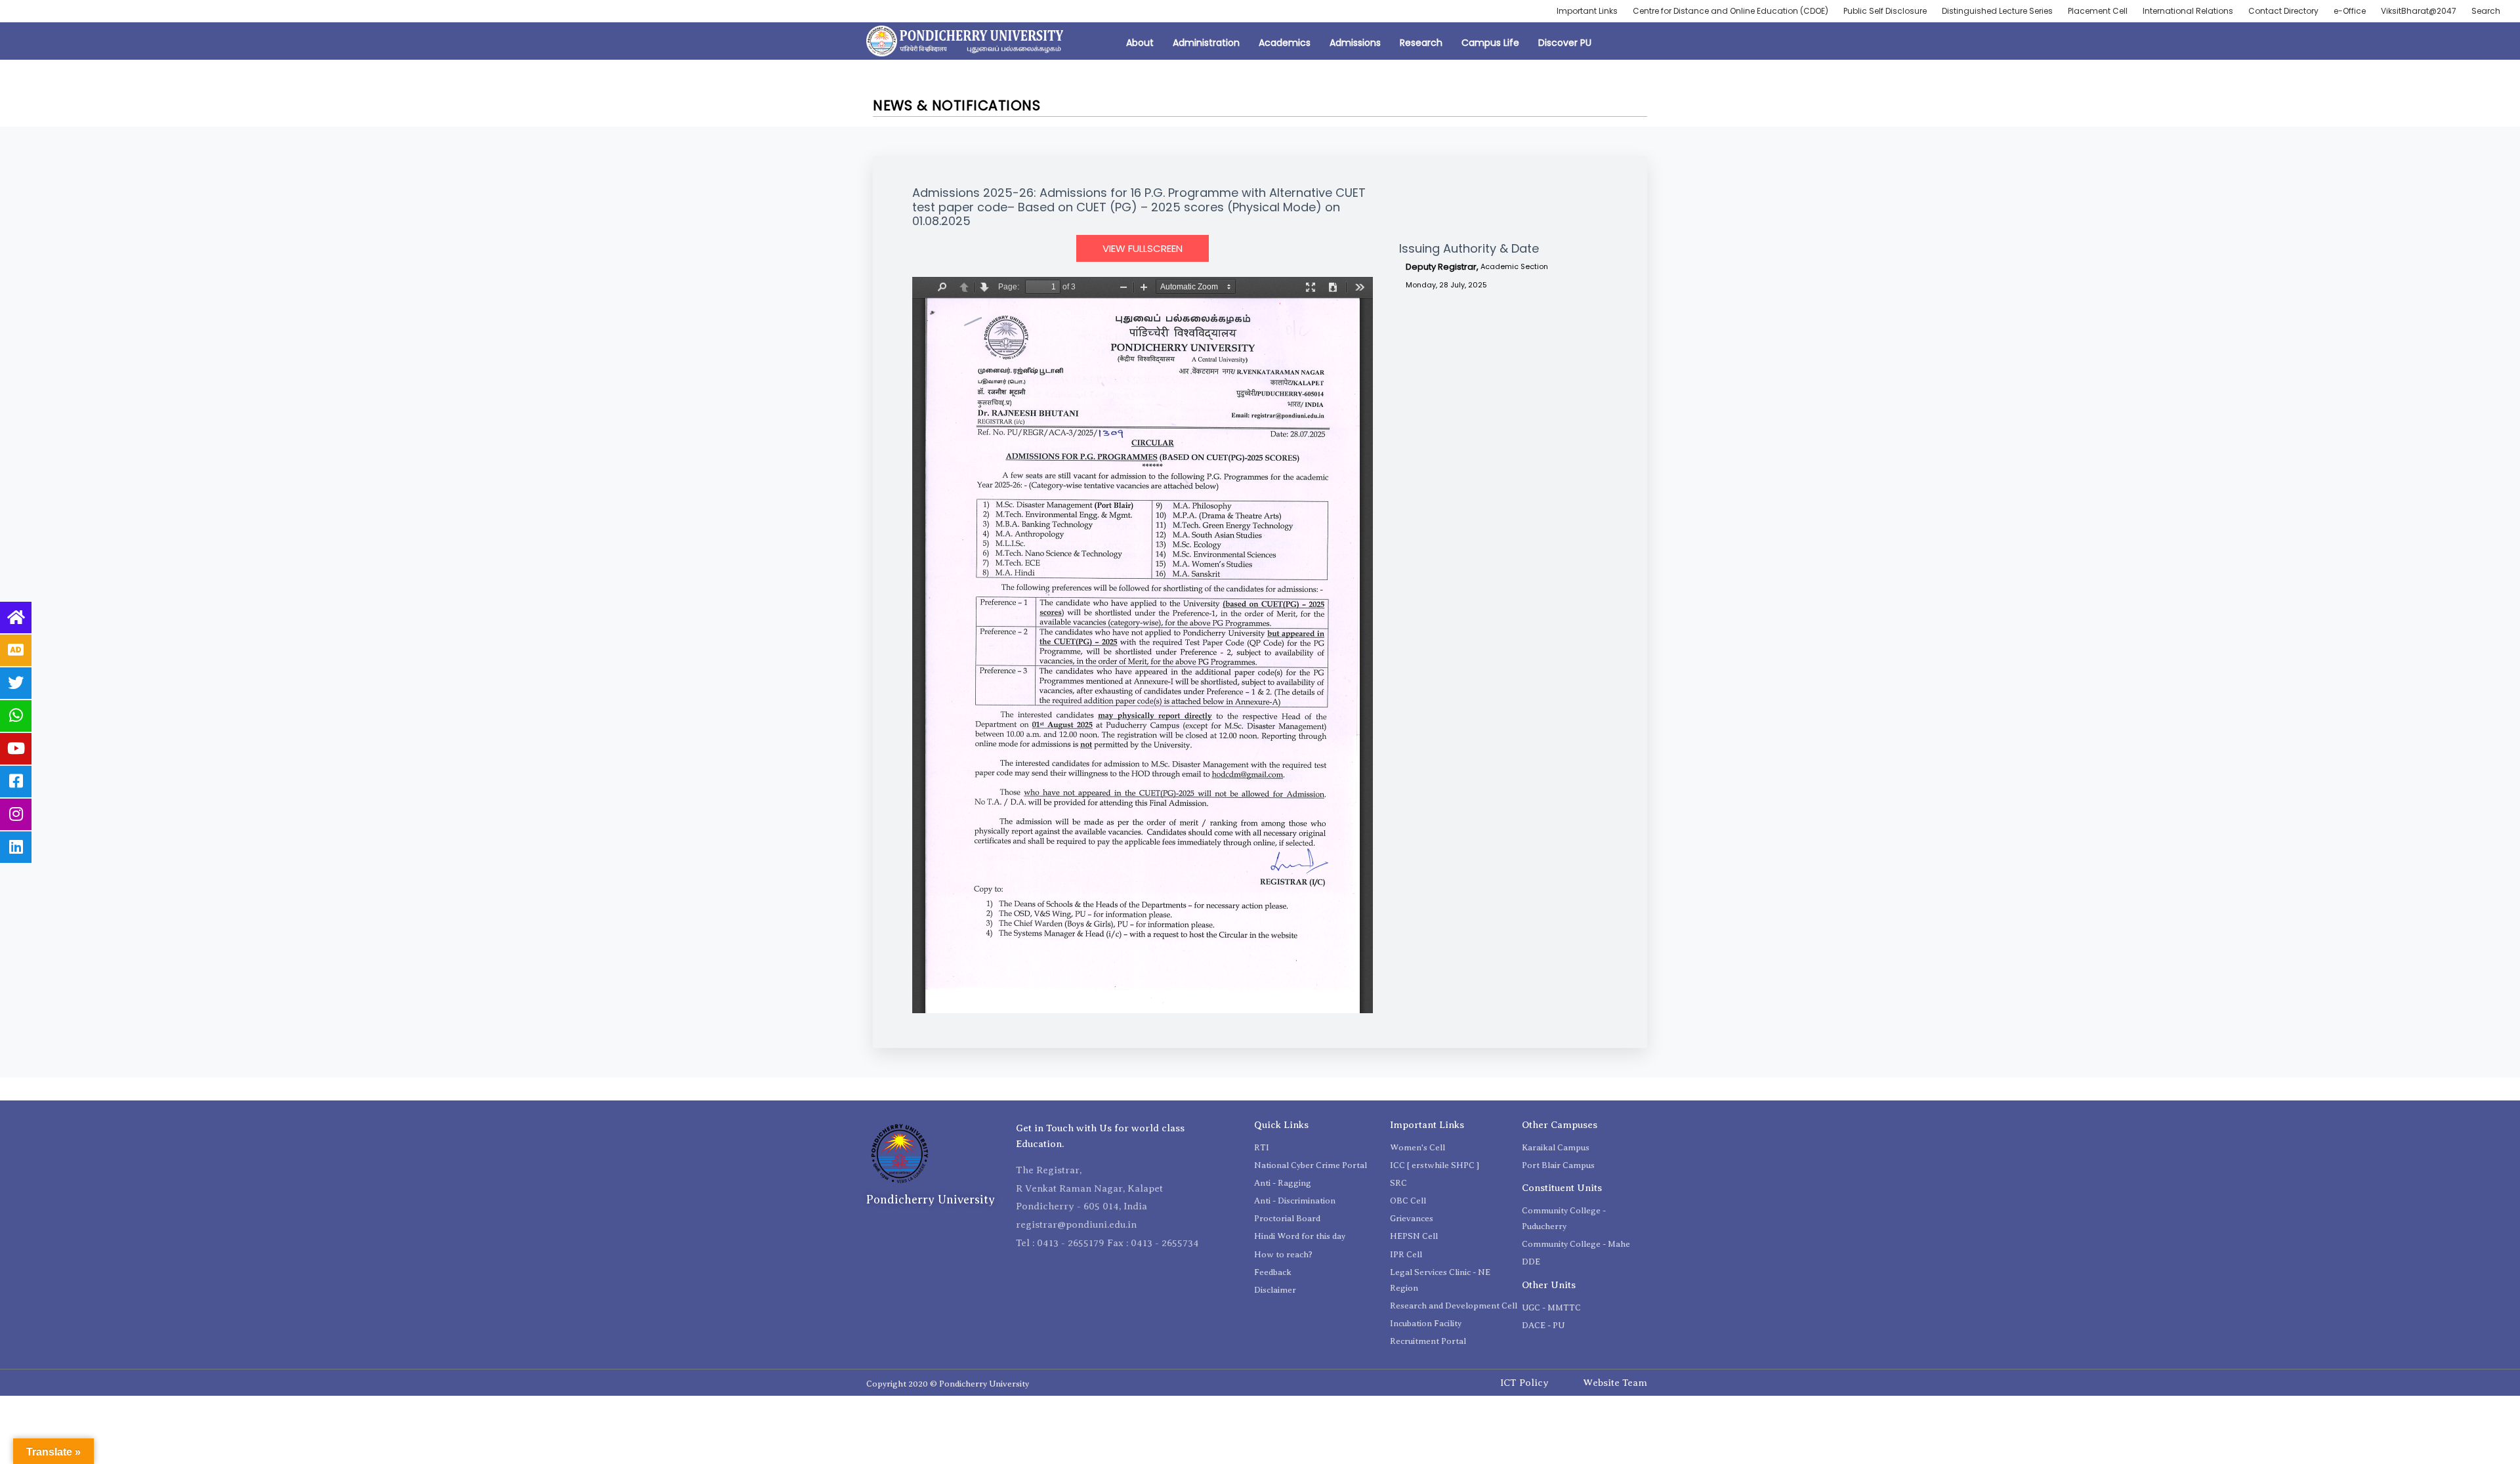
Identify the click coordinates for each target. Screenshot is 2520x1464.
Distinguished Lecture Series (1997, 11)
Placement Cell (2098, 11)
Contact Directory (2283, 11)
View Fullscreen (1143, 248)
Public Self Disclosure (1885, 11)
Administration (1206, 43)
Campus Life (1490, 43)
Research (1421, 43)
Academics (1285, 43)
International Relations (2188, 11)
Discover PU (1565, 43)
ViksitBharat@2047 (2419, 11)
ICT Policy (1524, 1383)
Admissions (1355, 43)
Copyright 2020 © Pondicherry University (948, 1384)
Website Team (1615, 1383)
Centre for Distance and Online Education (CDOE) (1731, 11)
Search (2486, 11)
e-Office (2350, 11)
